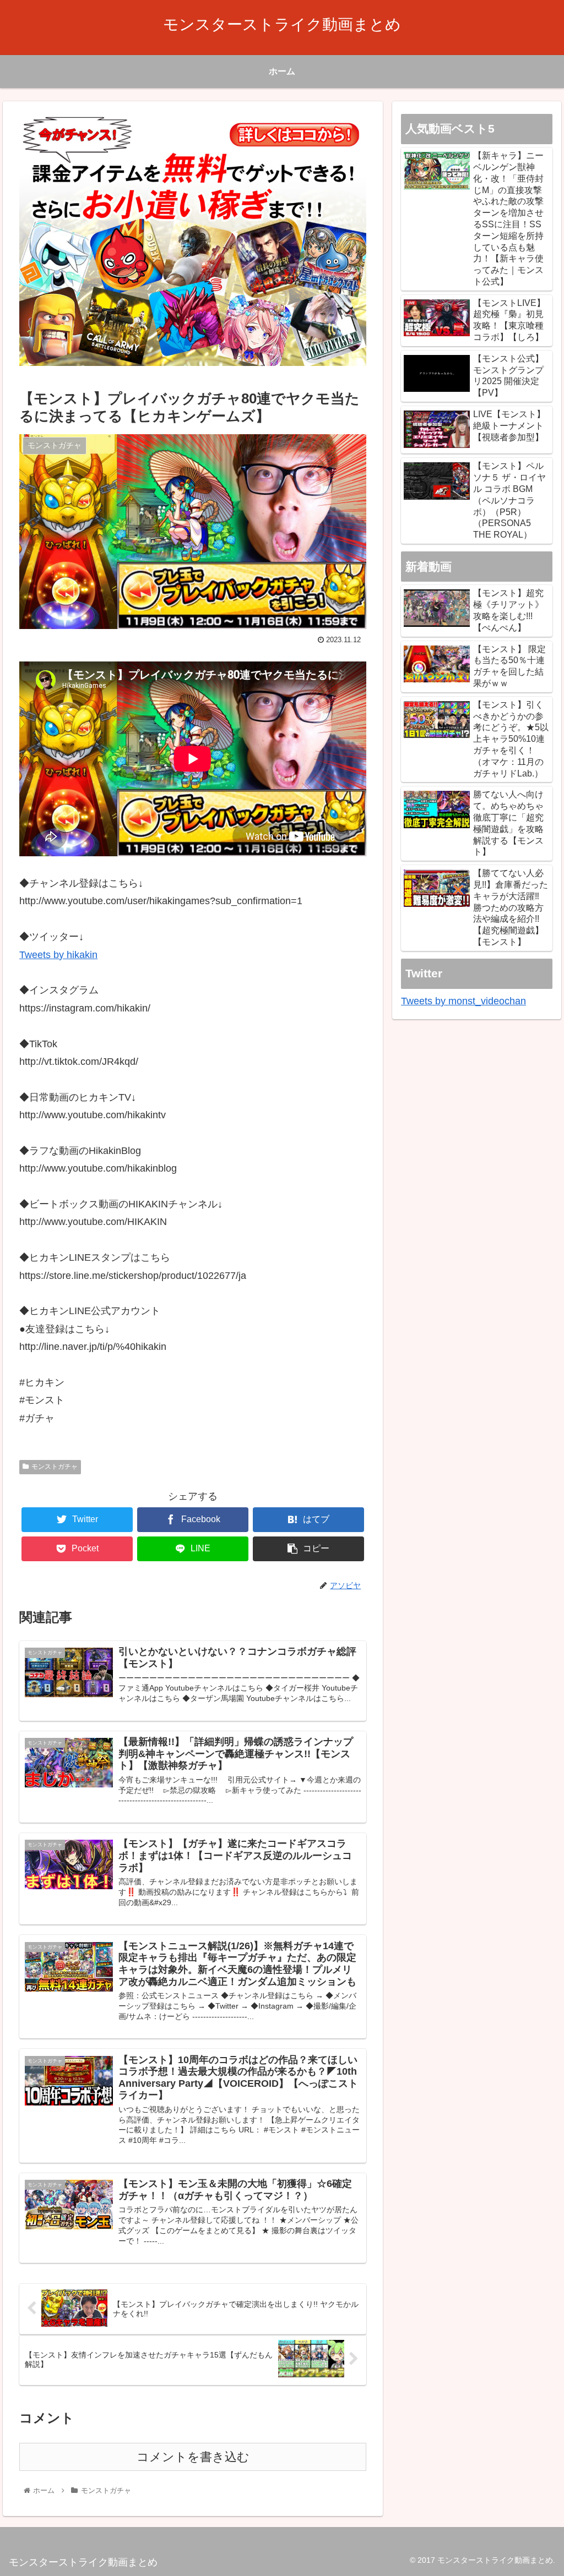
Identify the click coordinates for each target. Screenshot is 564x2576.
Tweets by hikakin (58, 955)
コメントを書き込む (193, 2457)
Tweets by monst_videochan (463, 1001)
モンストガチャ (55, 1467)
